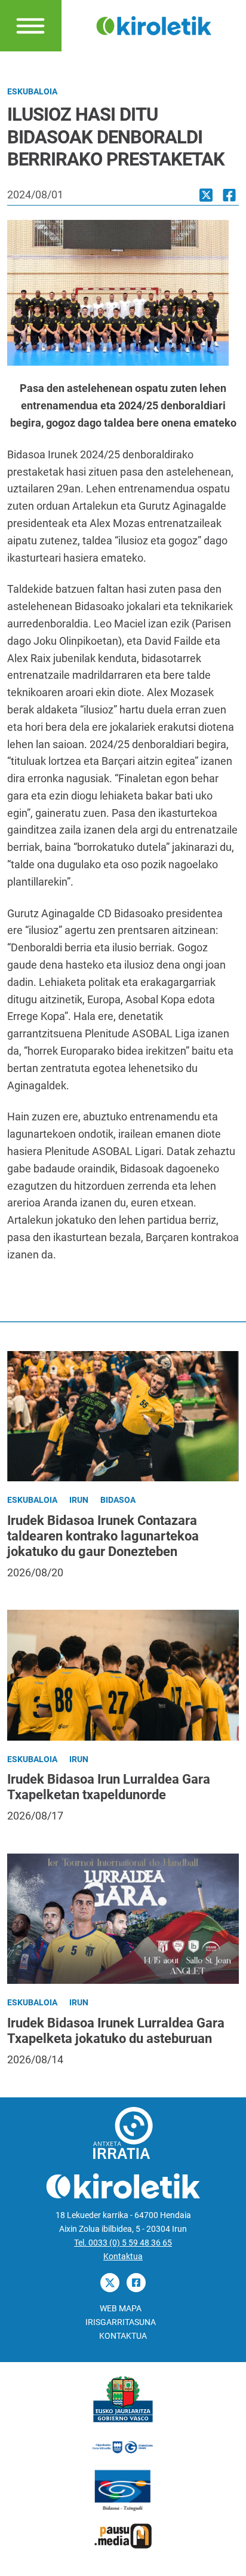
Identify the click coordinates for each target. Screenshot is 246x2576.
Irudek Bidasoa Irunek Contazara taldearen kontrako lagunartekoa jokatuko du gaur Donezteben (103, 1536)
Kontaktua (123, 2257)
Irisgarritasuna (121, 2322)
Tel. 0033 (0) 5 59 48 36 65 (123, 2243)
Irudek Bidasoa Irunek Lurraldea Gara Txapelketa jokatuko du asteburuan (116, 2031)
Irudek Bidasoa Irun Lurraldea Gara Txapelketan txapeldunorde (109, 1787)
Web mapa (121, 2309)
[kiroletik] (154, 25)
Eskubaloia (32, 92)
